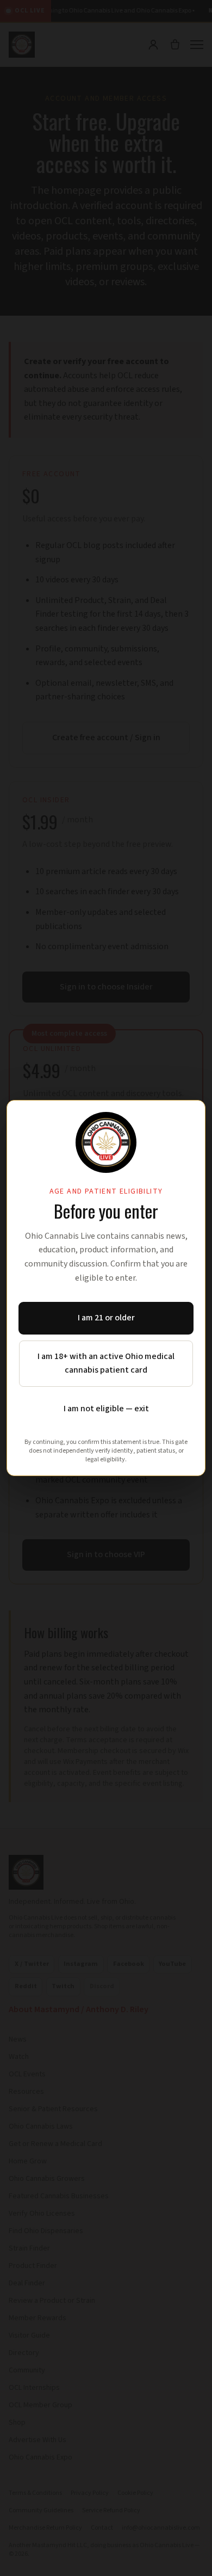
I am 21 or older (106, 1318)
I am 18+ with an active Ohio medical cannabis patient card (106, 1363)
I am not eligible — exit (106, 1409)
